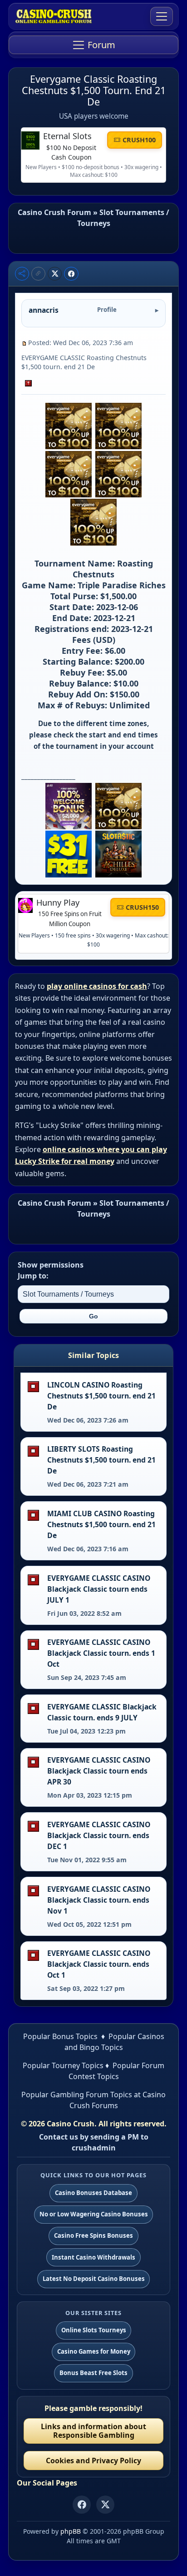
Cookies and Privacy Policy (93, 2461)
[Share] (22, 274)
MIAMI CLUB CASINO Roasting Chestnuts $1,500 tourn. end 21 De (101, 1524)
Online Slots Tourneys (94, 2330)
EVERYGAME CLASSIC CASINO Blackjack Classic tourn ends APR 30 (99, 1771)
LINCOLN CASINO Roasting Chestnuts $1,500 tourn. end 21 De (101, 1396)
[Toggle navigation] (162, 16)
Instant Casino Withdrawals (93, 2257)
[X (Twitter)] (105, 2505)
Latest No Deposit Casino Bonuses (94, 2279)
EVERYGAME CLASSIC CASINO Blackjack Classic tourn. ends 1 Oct (101, 1653)
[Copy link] (38, 274)
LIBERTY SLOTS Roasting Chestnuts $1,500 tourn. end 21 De (101, 1460)
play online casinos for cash (97, 986)
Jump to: (33, 1276)
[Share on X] (55, 274)
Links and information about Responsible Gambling (93, 2431)
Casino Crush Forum (54, 212)
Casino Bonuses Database (93, 2193)
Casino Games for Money (94, 2351)
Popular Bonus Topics (60, 2036)
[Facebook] (82, 2505)
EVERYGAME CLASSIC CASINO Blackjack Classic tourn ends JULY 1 (99, 1589)
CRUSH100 (139, 140)
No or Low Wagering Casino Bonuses (94, 2214)
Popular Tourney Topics (63, 2065)
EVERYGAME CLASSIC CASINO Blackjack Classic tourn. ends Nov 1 (99, 1900)
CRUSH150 (142, 907)
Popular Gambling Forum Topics (77, 2095)
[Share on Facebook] (71, 274)
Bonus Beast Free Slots (93, 2373)
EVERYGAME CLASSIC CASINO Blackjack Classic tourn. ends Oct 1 (99, 1964)
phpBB (71, 2531)
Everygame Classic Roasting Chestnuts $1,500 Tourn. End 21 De (94, 90)
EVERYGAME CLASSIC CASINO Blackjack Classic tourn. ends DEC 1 (99, 1835)
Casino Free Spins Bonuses (93, 2235)
